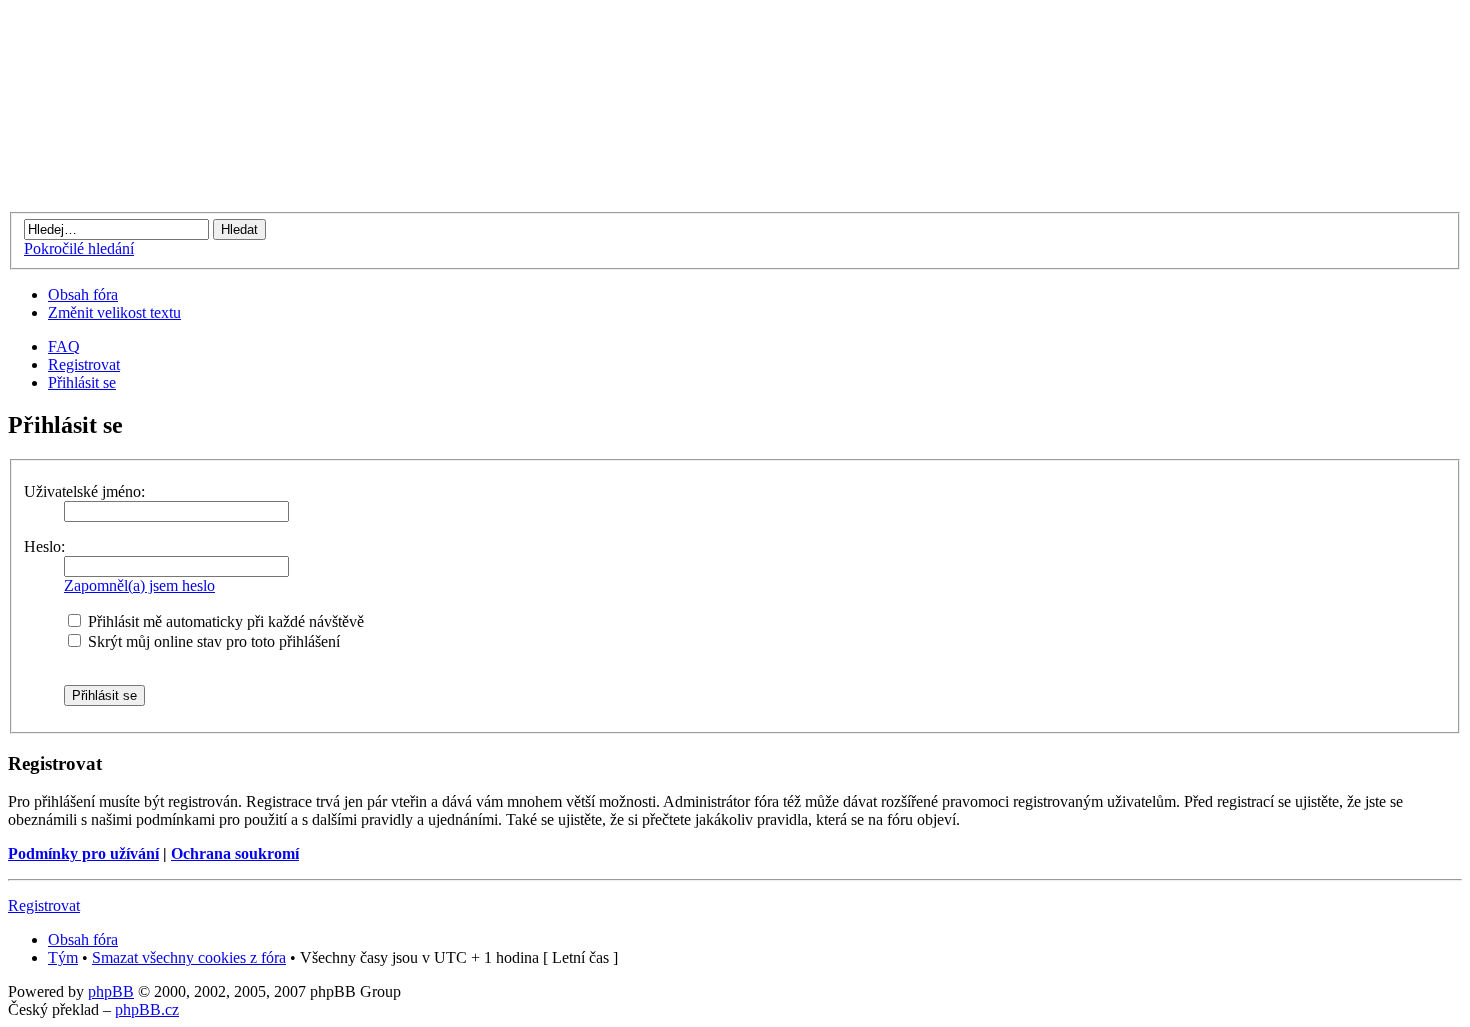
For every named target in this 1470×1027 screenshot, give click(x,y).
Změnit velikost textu (114, 312)
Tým (63, 957)
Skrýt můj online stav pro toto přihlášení (212, 641)
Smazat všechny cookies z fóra (189, 957)
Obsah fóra (83, 294)
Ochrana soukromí (235, 853)
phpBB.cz (147, 1009)
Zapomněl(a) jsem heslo (139, 585)
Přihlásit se (82, 382)
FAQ (64, 346)
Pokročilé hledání (79, 248)
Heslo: (44, 546)
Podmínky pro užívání (83, 853)
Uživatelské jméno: (84, 491)
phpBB (111, 991)
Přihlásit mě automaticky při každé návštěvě (224, 621)
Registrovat (84, 364)
